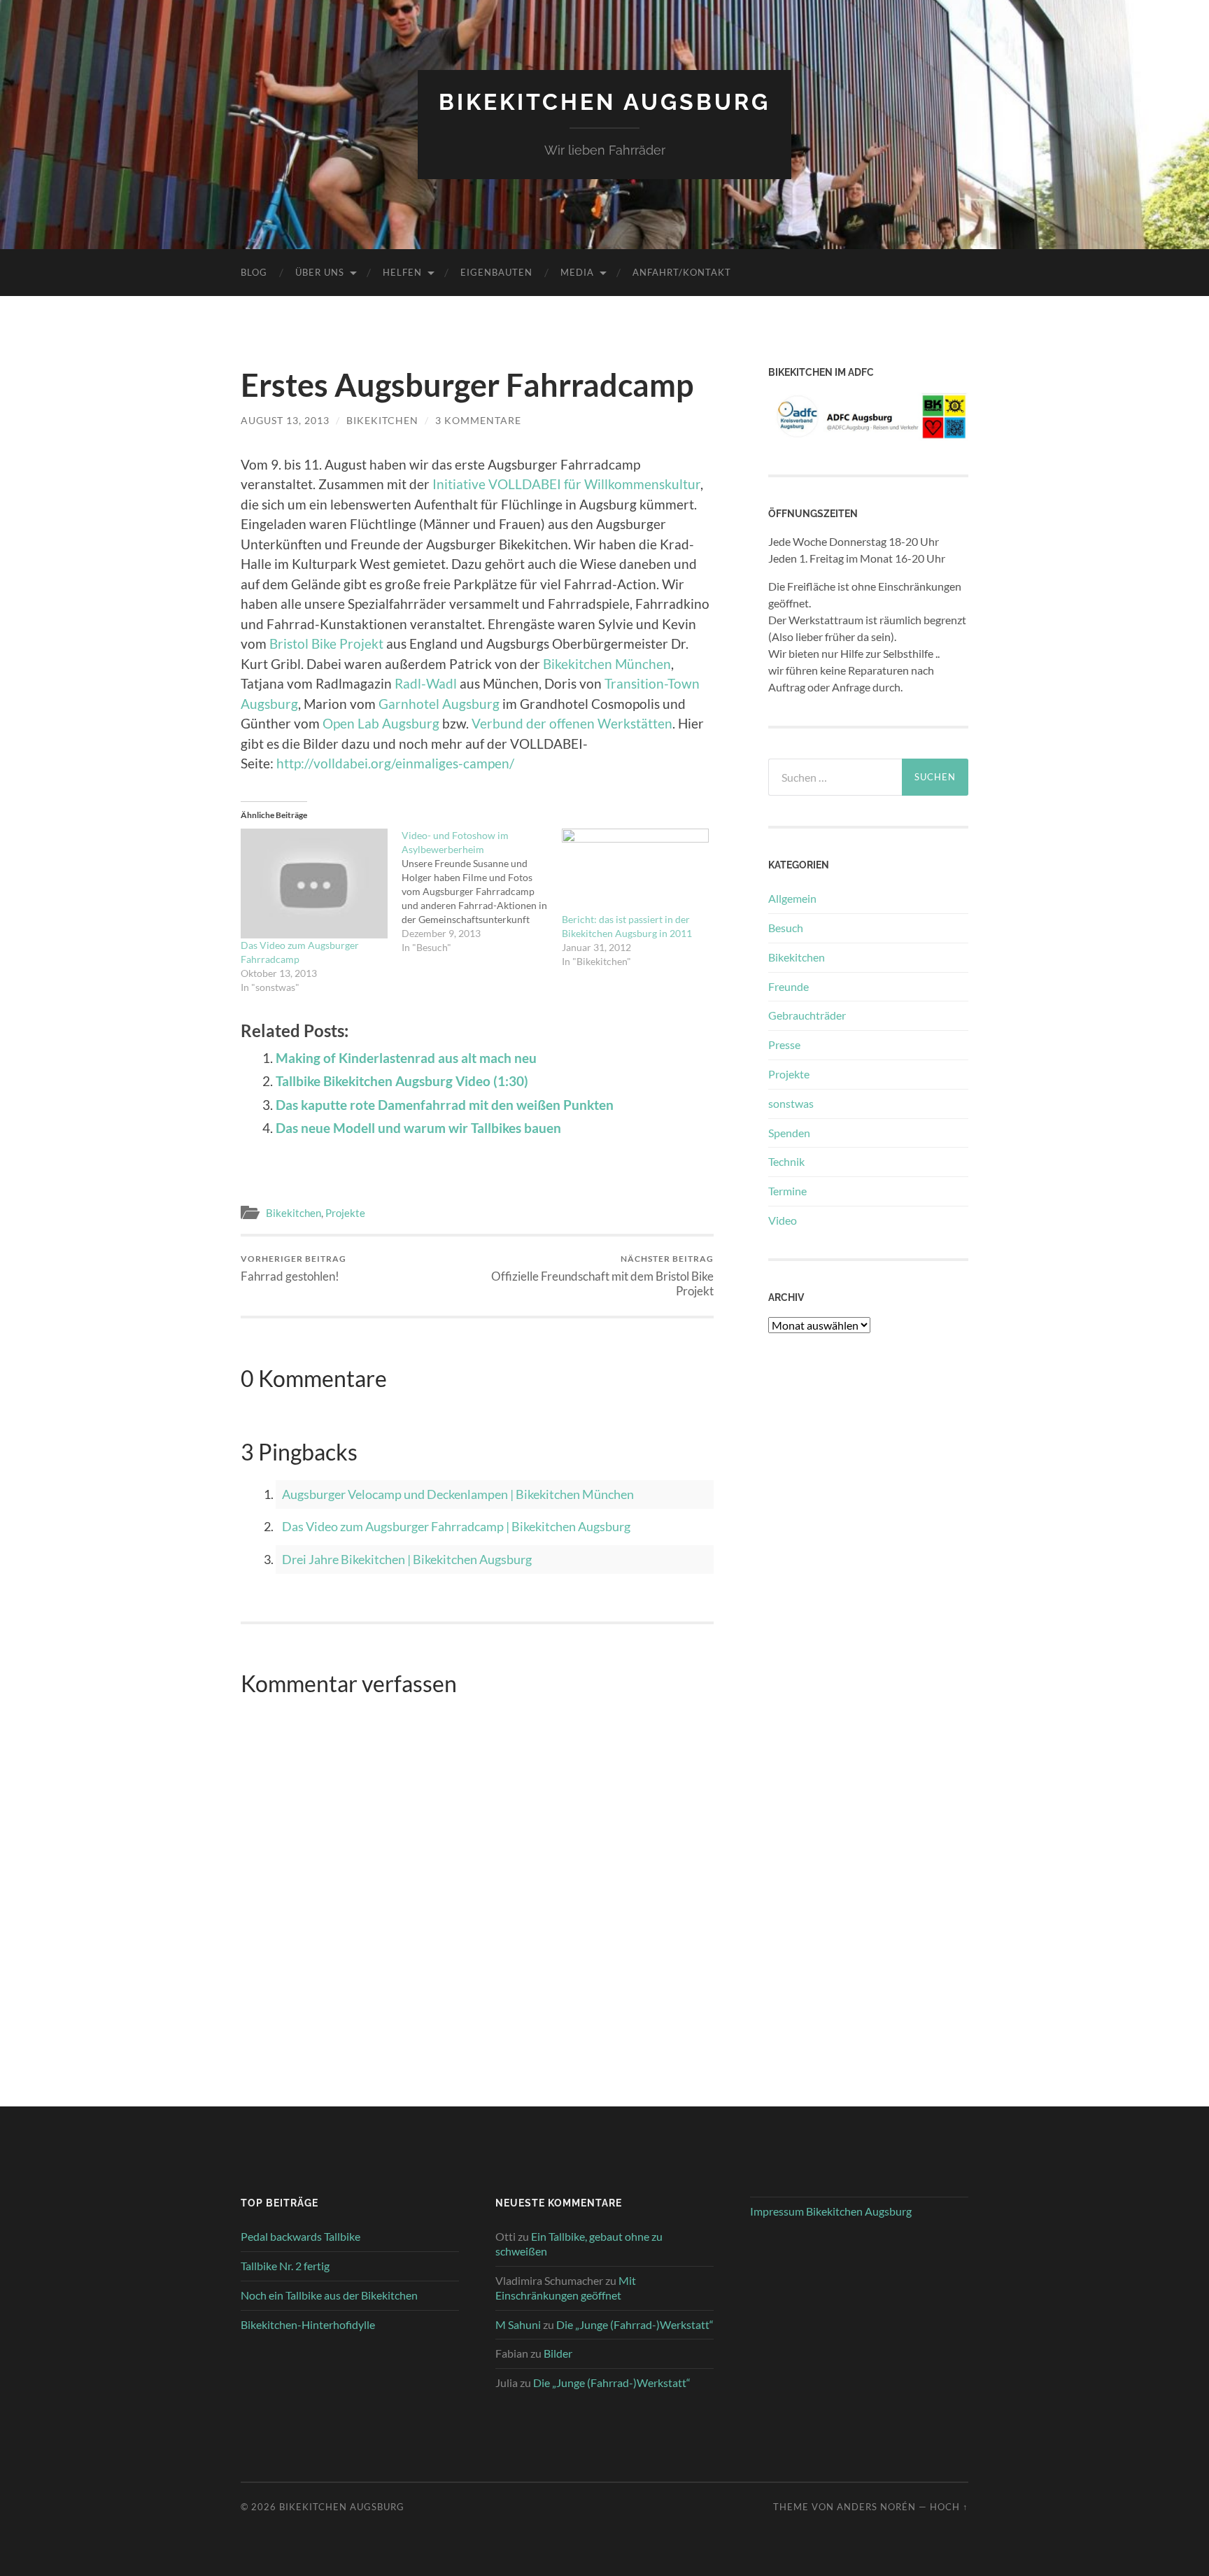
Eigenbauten (496, 272)
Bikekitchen (294, 1213)
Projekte (345, 1213)
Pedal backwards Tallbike (301, 2236)
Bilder (558, 2353)
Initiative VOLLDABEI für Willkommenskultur (566, 484)
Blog (254, 272)
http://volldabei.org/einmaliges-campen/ (395, 763)
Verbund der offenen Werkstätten (572, 723)
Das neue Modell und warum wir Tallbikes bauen (418, 1128)
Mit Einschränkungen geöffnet (566, 2288)
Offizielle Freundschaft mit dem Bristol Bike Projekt (602, 1276)
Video (783, 1220)
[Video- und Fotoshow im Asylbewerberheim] (482, 892)
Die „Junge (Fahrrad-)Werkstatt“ (635, 2324)
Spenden (789, 1133)
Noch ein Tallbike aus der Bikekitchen (329, 2295)
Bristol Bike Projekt (328, 643)
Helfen (402, 272)
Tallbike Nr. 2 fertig (285, 2266)
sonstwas (791, 1103)
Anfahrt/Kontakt (682, 272)
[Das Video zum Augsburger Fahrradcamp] (314, 884)
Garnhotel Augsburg (439, 704)
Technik (786, 1161)
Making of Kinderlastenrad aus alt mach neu (406, 1058)
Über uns (320, 272)
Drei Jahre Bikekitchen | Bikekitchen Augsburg (407, 1559)
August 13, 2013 (285, 420)
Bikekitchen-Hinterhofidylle (308, 2324)
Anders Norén (876, 2507)
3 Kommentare (478, 420)
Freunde (789, 986)
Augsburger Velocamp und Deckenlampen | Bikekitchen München (458, 1494)
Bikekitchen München (607, 664)
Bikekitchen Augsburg (604, 102)
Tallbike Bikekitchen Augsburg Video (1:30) (402, 1081)
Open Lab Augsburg (381, 723)
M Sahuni (518, 2324)
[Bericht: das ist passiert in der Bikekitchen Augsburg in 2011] (635, 871)
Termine (787, 1191)
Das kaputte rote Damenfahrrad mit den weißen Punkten (445, 1105)
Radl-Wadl (427, 683)
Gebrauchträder (807, 1015)
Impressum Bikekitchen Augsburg (831, 2211)
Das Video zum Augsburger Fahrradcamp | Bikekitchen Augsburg (456, 1526)
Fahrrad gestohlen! (294, 1268)
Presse (784, 1044)
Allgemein (792, 898)
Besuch (786, 928)
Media (577, 272)
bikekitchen (382, 420)
